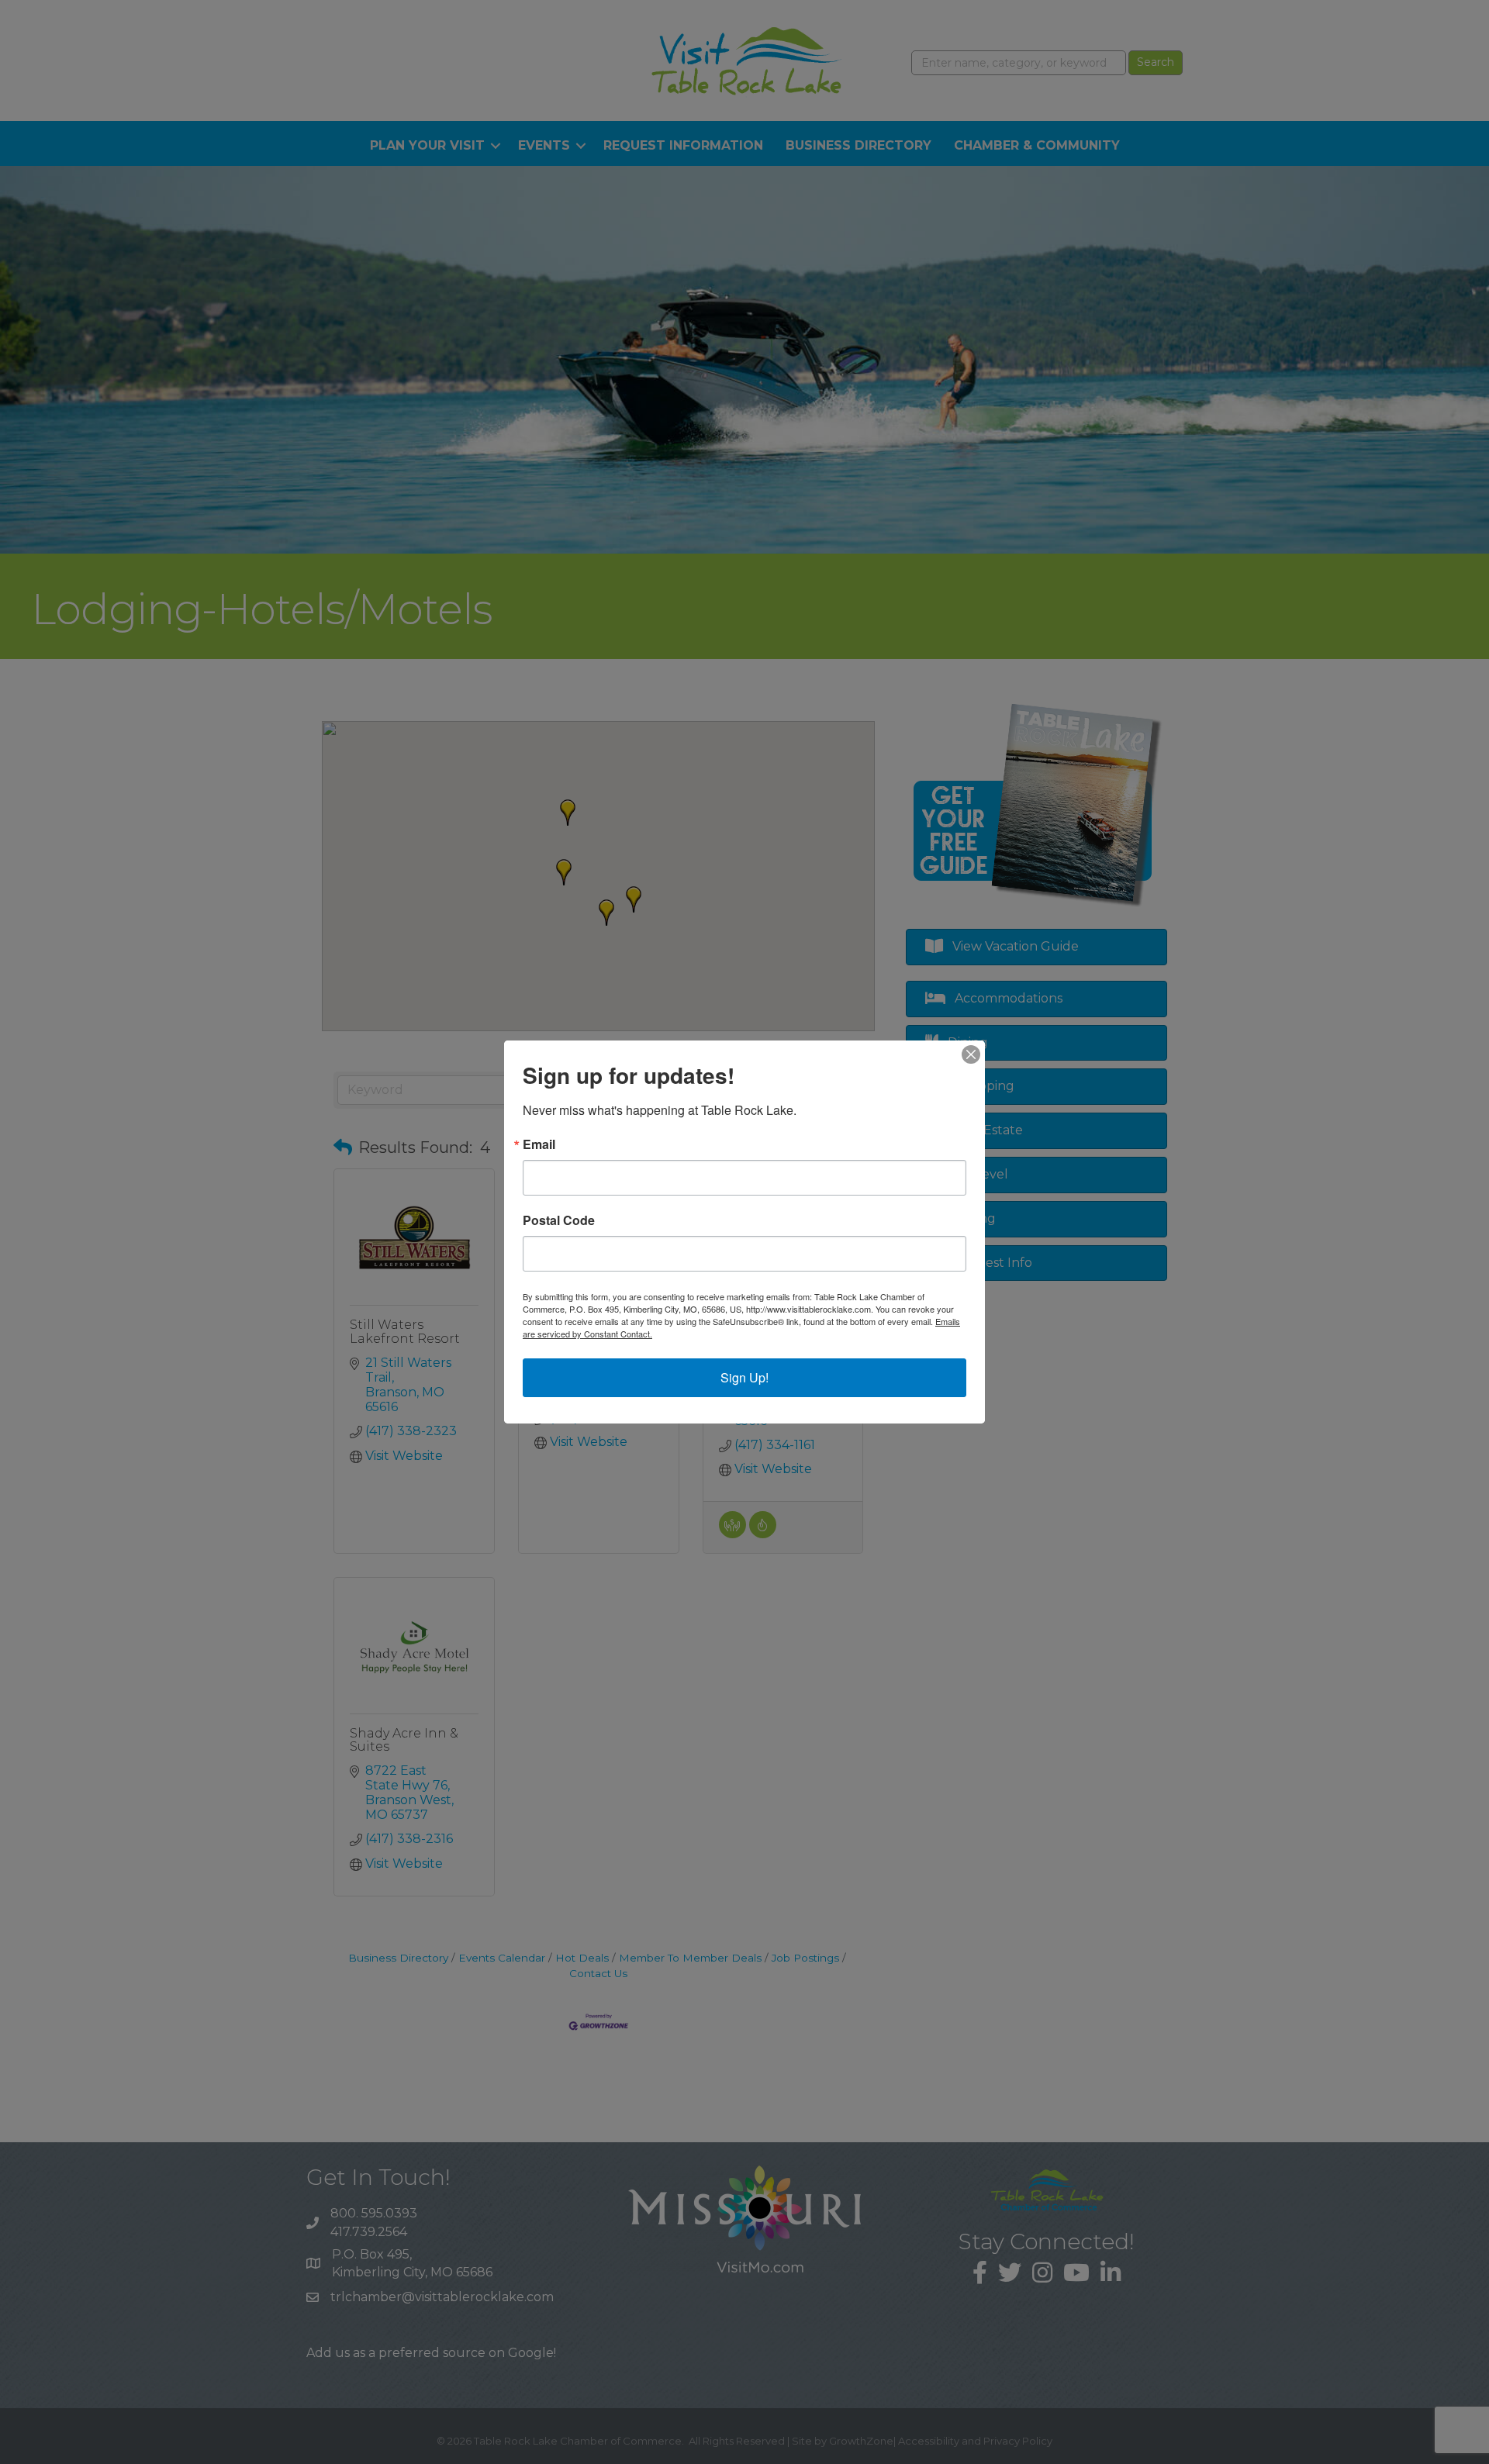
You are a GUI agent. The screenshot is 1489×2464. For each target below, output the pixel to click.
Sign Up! (744, 1377)
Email (539, 1144)
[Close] (971, 1054)
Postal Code (559, 1220)
